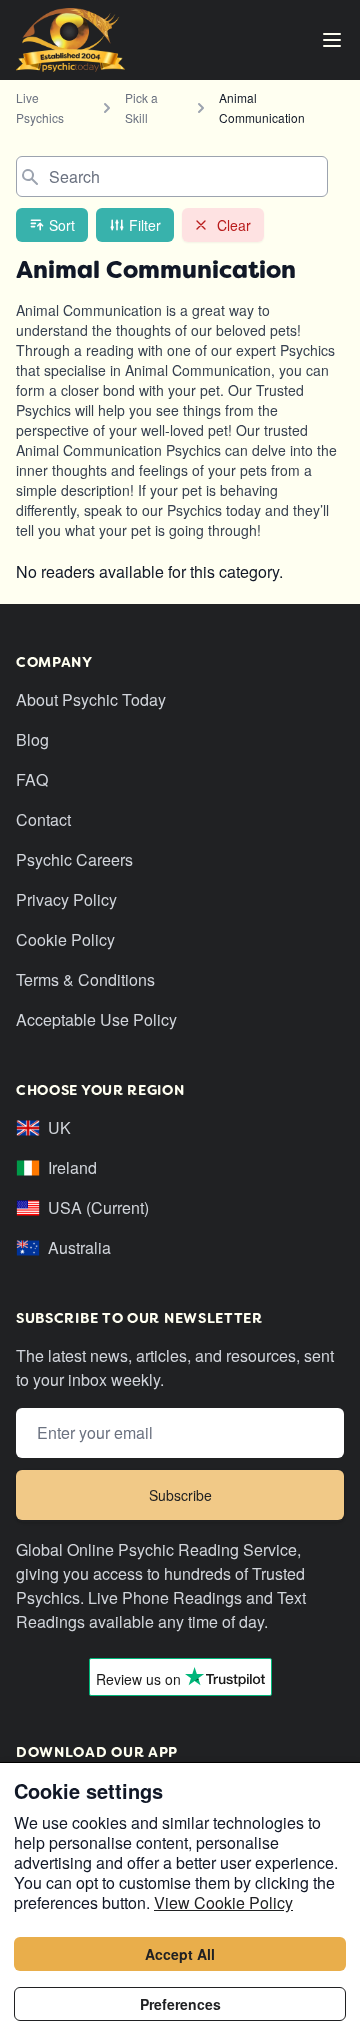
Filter (145, 225)
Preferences (180, 2004)
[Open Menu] (332, 40)
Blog (32, 739)
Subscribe (180, 1495)
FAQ (32, 779)
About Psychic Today (91, 699)
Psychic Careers (74, 859)
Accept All (180, 1954)
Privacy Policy (66, 899)
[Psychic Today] (70, 40)
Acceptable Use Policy (96, 1019)
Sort (62, 225)
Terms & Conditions (85, 979)
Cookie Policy (65, 939)
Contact (43, 819)
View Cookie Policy (223, 1902)
